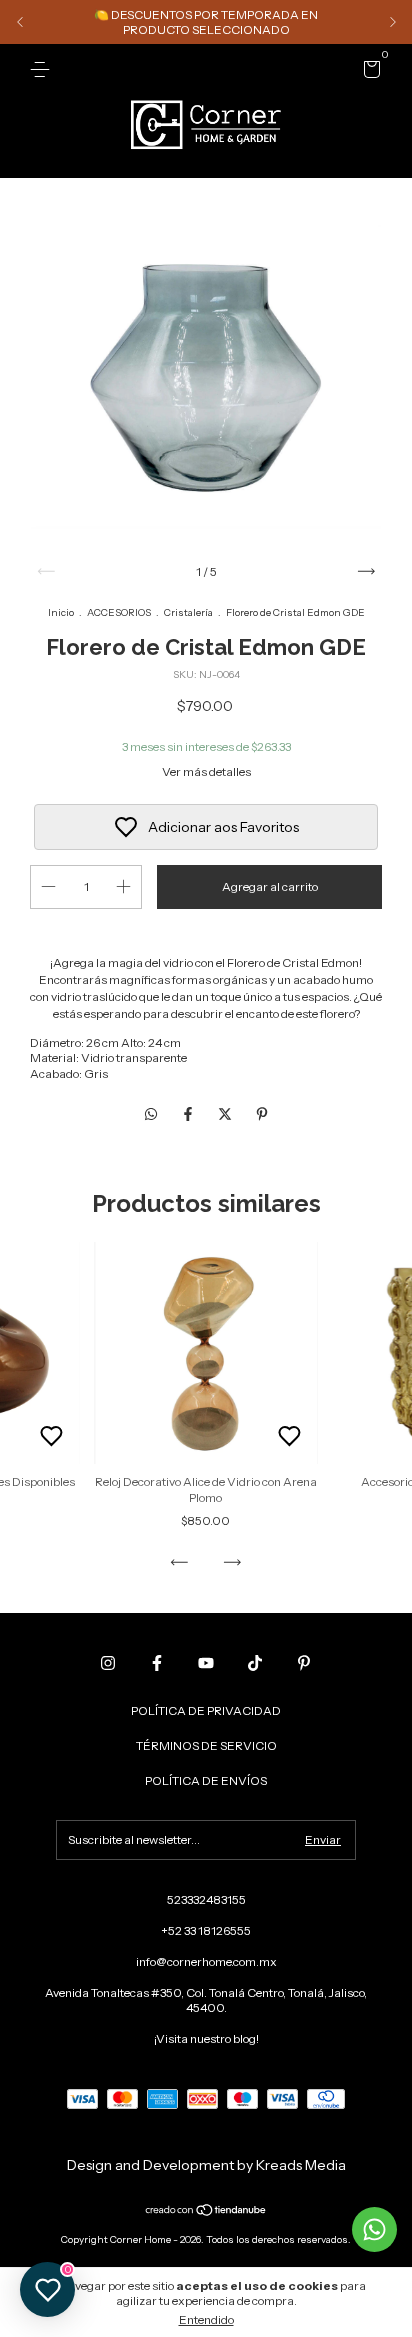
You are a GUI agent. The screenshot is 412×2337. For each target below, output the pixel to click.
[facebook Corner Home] (157, 1663)
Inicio (61, 612)
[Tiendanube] (206, 2212)
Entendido (206, 2319)
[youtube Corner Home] (206, 1663)
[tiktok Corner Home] (255, 1663)
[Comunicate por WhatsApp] (374, 2229)
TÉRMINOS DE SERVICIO (206, 1745)
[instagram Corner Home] (108, 1663)
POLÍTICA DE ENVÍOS (206, 1780)
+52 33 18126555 (206, 1930)
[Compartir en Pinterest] (262, 1115)
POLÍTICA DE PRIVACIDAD (206, 1710)
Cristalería (188, 612)
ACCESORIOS (119, 612)
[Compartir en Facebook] (189, 1115)
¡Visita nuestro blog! (206, 2038)
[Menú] (43, 69)
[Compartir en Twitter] (226, 1115)
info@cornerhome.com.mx (206, 1961)
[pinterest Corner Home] (304, 1663)
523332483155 (206, 1899)
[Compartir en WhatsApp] (151, 1115)
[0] (368, 72)
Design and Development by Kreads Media (206, 2165)
